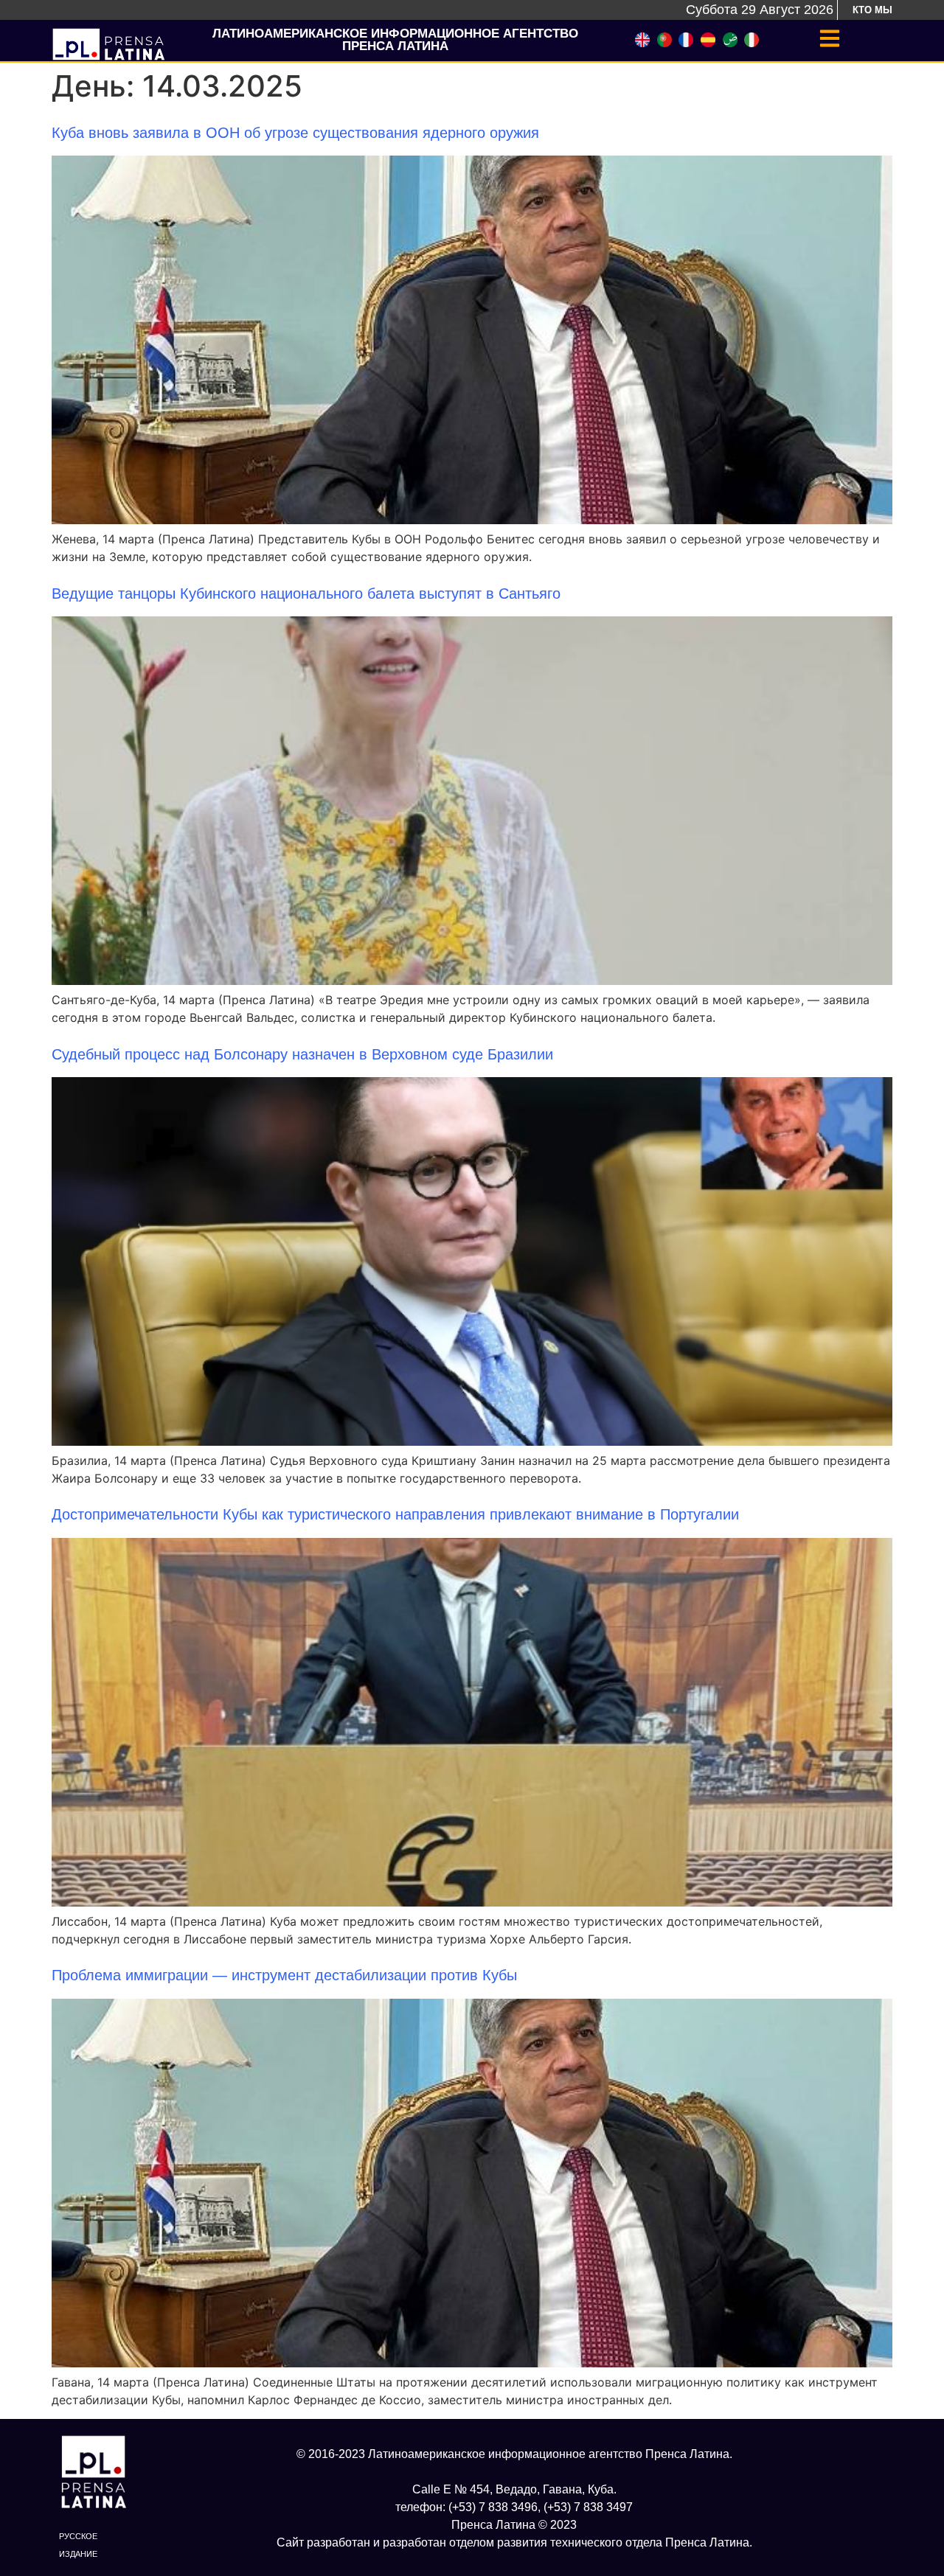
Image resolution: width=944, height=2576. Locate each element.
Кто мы (872, 10)
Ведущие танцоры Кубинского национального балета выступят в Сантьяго (306, 593)
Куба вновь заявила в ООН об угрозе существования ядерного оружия (295, 133)
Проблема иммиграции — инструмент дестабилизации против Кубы (284, 1975)
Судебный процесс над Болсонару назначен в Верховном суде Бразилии (302, 1054)
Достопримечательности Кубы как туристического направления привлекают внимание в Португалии (395, 1514)
